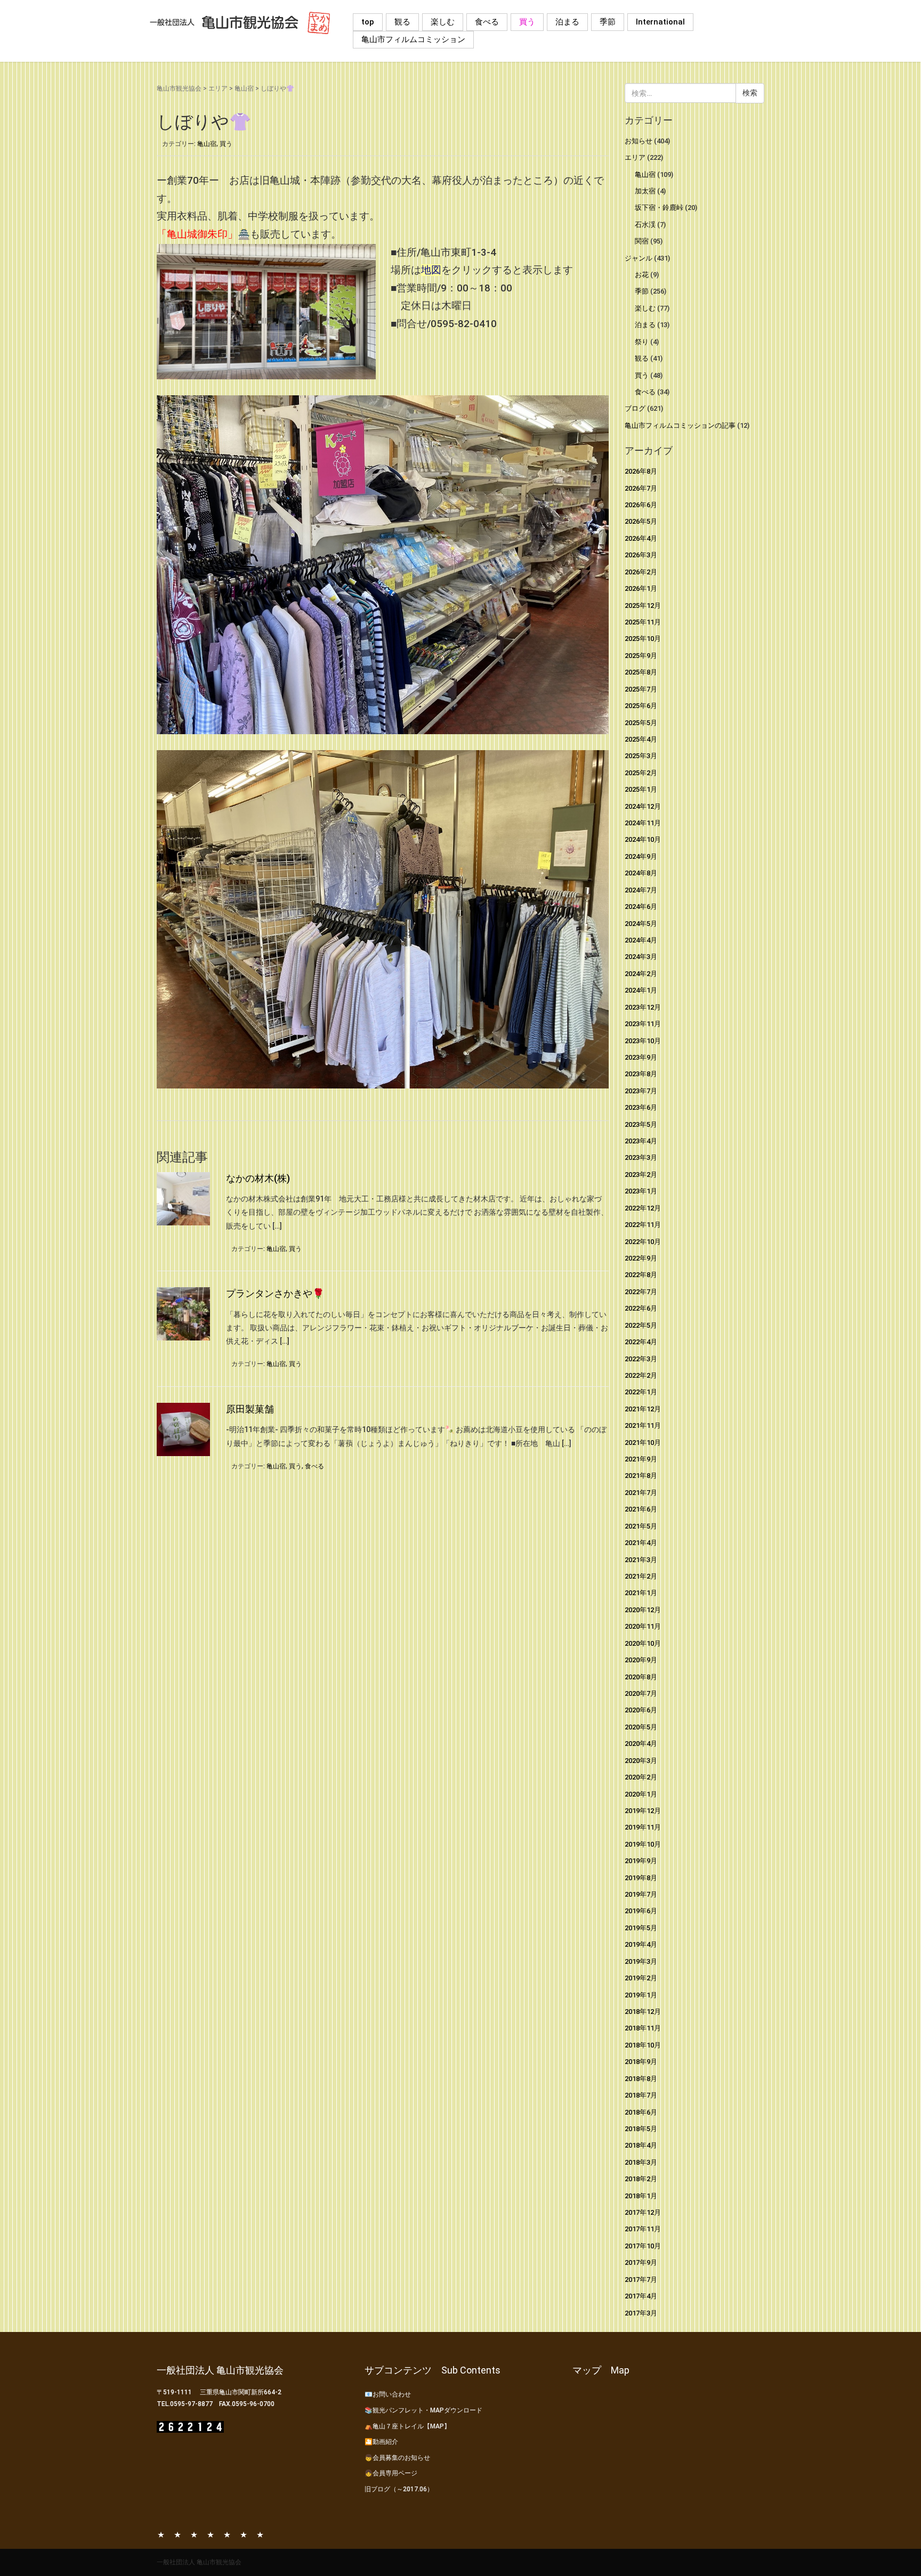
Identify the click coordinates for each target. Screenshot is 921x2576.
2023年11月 (643, 1024)
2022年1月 (641, 1392)
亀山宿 (244, 88)
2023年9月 (641, 1057)
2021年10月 (643, 1443)
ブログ (635, 408)
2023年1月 (641, 1191)
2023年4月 (641, 1141)
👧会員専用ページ (391, 2473)
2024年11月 (643, 823)
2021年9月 (641, 1459)
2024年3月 (641, 957)
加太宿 (645, 191)
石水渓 (645, 225)
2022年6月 (641, 1308)
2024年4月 (641, 940)
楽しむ (443, 22)
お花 (642, 275)
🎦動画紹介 (381, 2442)
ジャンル (639, 258)
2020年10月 (643, 1643)
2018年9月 (641, 2062)
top (368, 22)
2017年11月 (643, 2229)
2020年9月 (641, 1660)
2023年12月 (643, 1007)
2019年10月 (643, 1844)
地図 (431, 270)
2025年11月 (643, 622)
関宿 (642, 241)
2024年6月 (641, 907)
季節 (608, 22)
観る (402, 22)
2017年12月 (643, 2212)
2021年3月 (641, 1560)
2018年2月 (641, 2179)
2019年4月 (641, 1944)
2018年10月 (643, 2045)
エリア (218, 88)
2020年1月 (641, 1794)
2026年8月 (641, 471)
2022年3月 (641, 1359)
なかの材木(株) (258, 1178)
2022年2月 (641, 1375)
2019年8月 (641, 1878)
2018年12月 (643, 2012)
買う (527, 22)
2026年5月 (641, 521)
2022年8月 (641, 1275)
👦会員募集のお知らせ (397, 2458)
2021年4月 (641, 1543)
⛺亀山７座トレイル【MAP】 (407, 2426)
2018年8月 (641, 2079)
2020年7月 (641, 1693)
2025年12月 (643, 606)
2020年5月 (641, 1727)
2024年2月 (641, 974)
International (660, 22)
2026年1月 (641, 588)
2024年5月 (641, 924)
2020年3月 (641, 1761)
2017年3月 (641, 2313)
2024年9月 (641, 856)
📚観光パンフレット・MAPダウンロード (423, 2410)
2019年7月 (641, 1894)
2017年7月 (641, 2280)
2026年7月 (641, 488)
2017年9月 (641, 2262)
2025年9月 (641, 656)
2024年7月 (641, 890)
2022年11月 (643, 1225)
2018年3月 (641, 2162)
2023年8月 (641, 1074)
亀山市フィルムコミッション (413, 39)
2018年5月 (641, 2129)
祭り (642, 342)
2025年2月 (641, 773)
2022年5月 (641, 1325)
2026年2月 (641, 572)
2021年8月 (641, 1476)
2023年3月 (641, 1157)
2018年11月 (643, 2028)
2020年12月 (643, 1610)
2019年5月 (641, 1928)
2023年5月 (641, 1124)
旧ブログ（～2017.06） (399, 2489)
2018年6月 (641, 2112)
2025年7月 (641, 689)
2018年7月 (641, 2095)
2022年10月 (643, 1242)
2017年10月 (643, 2246)
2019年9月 (641, 1861)
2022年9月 (641, 1258)
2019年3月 (641, 1961)
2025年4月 (641, 739)
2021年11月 (643, 1425)
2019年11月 (643, 1827)
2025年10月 (643, 639)
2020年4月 (641, 1744)
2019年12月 (643, 1811)
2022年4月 (641, 1342)
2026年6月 (641, 505)
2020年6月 (641, 1710)
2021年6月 (641, 1509)
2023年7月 (641, 1091)
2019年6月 (641, 1911)
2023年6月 (641, 1107)
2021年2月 (641, 1576)
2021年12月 (643, 1409)
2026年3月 (641, 555)
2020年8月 (641, 1677)
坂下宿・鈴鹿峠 (659, 208)
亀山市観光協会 (179, 88)
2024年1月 (641, 990)
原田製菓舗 (250, 1409)
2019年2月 (641, 1978)
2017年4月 (641, 2296)
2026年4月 (641, 538)
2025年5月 (641, 723)
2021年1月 (641, 1593)
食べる (487, 22)
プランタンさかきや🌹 (275, 1293)
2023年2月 (641, 1175)
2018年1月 (641, 2196)
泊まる (567, 22)
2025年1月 (641, 789)
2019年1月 (641, 1995)
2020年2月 (641, 1777)
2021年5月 (641, 1526)
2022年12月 (643, 1208)
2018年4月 (641, 2145)
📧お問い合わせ (388, 2394)
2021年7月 (641, 1493)
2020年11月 (643, 1626)
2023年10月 (643, 1041)
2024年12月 (643, 806)
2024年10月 (643, 839)
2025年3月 (641, 756)
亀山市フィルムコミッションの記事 (680, 425)
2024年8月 (641, 873)
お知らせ (639, 141)
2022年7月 (641, 1292)
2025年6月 (641, 706)
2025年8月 (641, 672)
